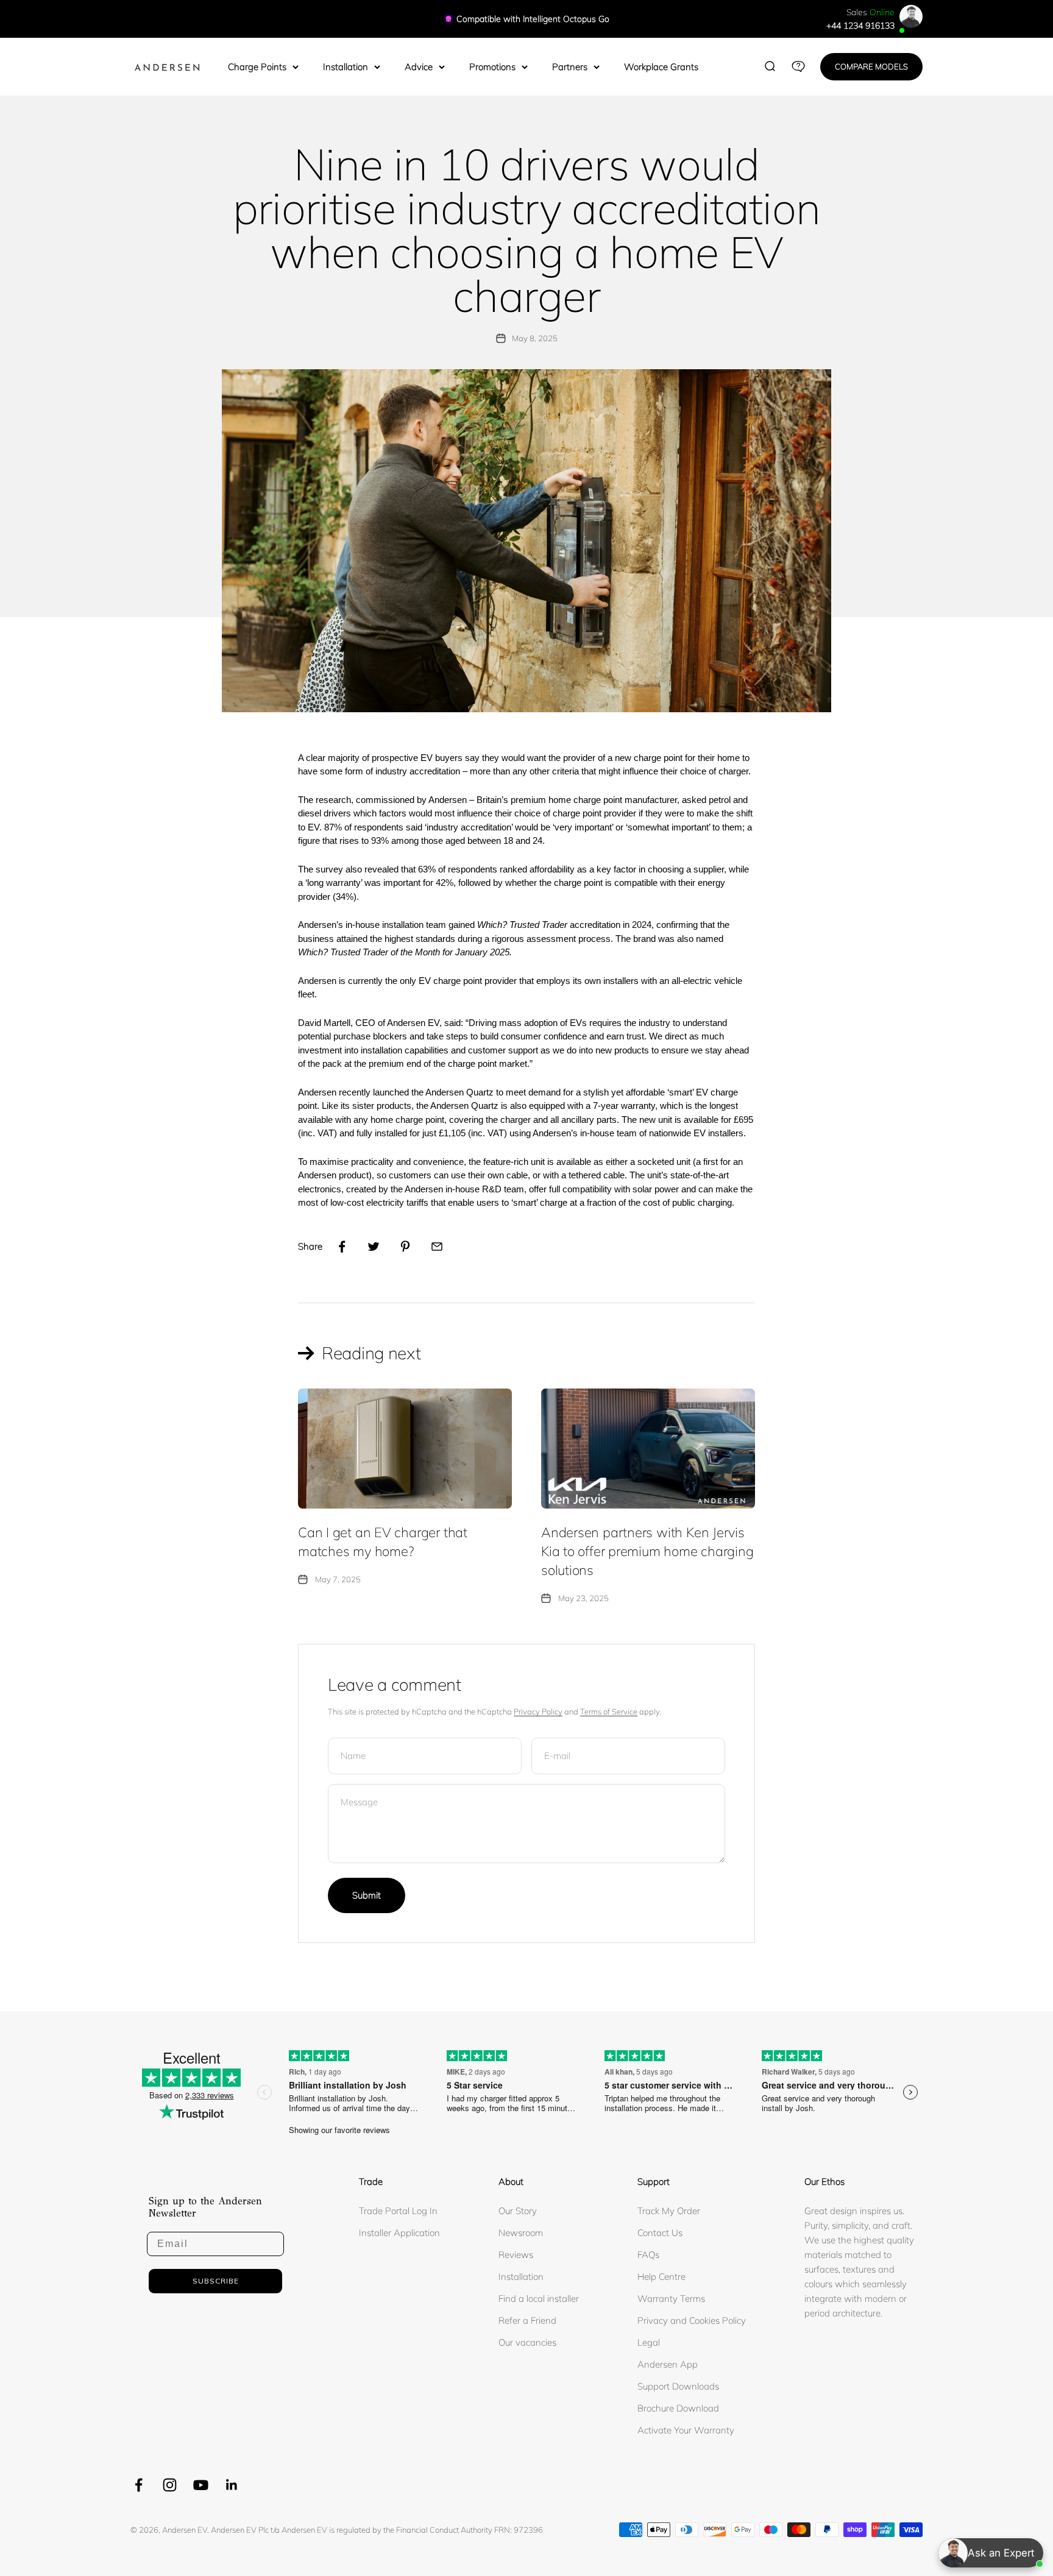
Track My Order (669, 2211)
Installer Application (399, 2233)
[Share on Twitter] (374, 1247)
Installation (346, 67)
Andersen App (668, 2364)
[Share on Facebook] (342, 1247)
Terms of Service (609, 1711)
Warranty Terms (671, 2298)
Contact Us (660, 2233)
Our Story (518, 2211)
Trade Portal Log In (398, 2211)
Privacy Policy (538, 1711)
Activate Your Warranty (686, 2430)
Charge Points (257, 67)
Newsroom (521, 2233)
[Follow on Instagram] (170, 2485)
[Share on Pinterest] (405, 1247)
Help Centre (661, 2277)
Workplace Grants (661, 67)
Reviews (516, 2255)
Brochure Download (678, 2408)
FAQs (648, 2255)
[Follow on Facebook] (139, 2485)
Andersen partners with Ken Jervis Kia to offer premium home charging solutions (647, 1551)
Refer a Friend (527, 2320)
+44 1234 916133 (860, 26)
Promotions (492, 67)
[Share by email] (437, 1247)
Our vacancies (527, 2342)
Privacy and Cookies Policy (692, 2320)
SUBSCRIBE (216, 2281)
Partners (570, 67)
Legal (649, 2342)
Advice (419, 67)
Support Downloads (678, 2386)
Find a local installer (539, 2298)
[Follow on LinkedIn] (232, 2485)
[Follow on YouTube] (201, 2485)
